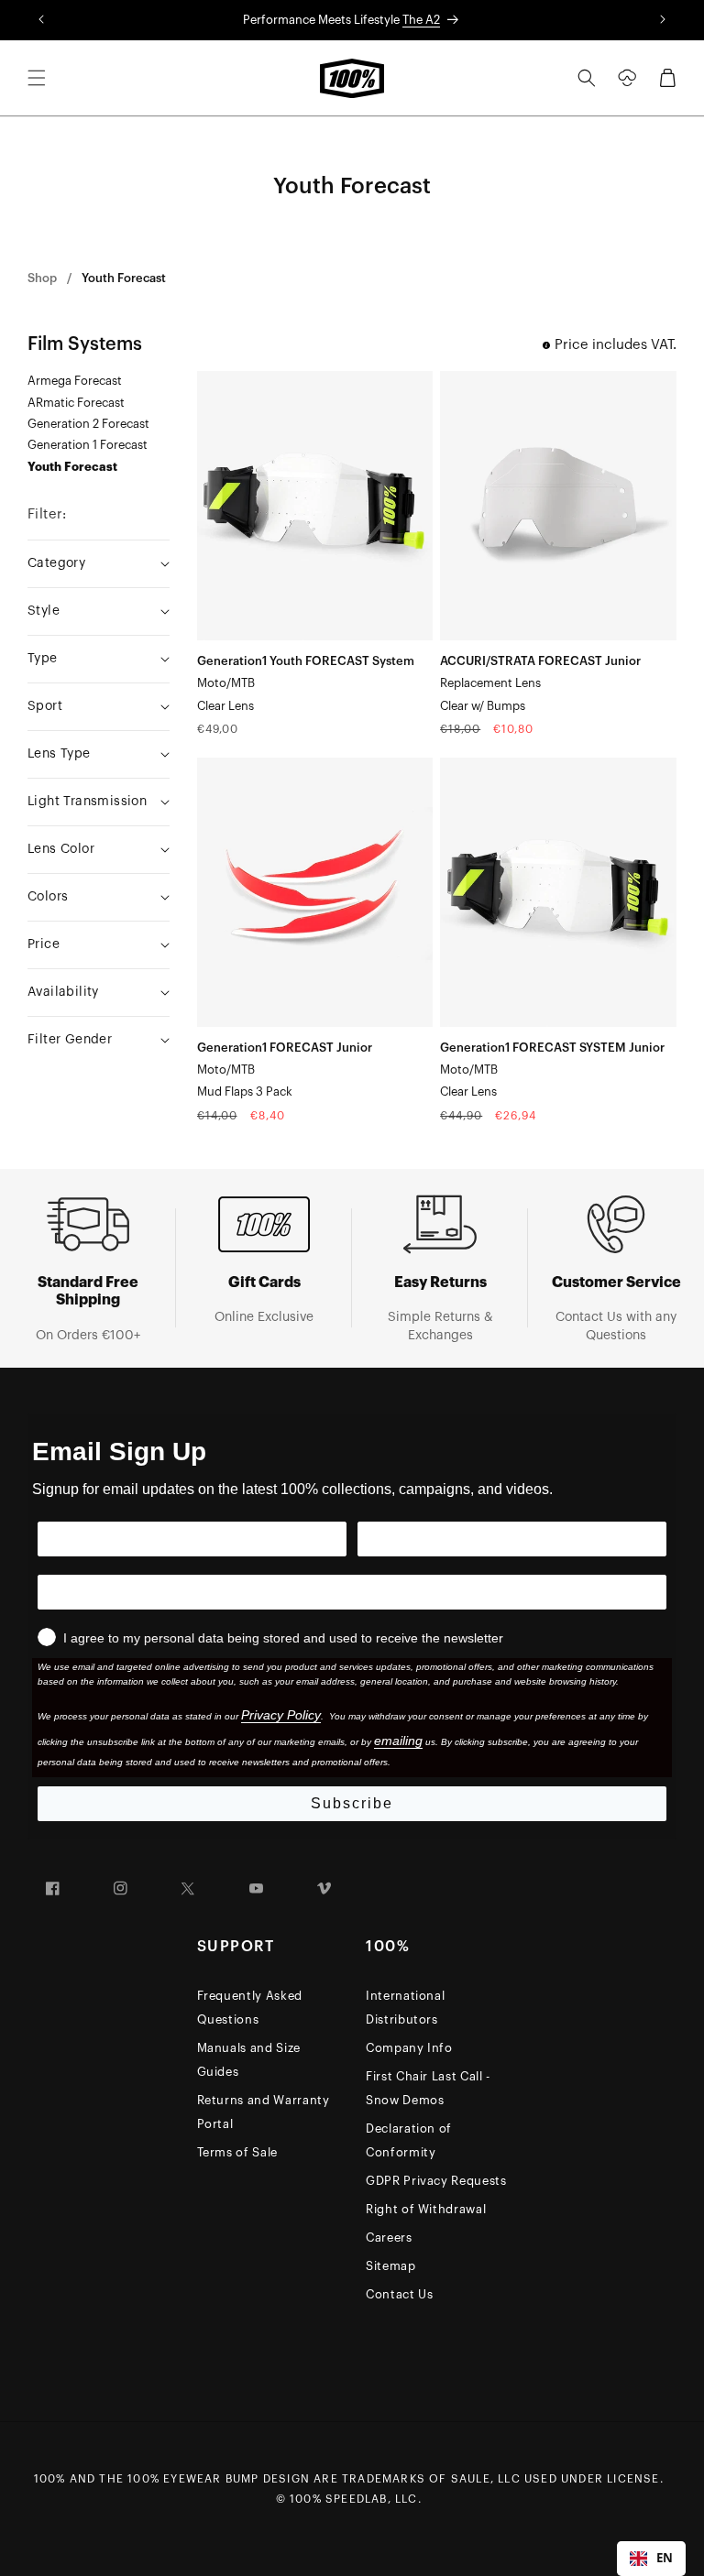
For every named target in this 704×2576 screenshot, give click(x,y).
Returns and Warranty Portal (264, 2112)
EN (665, 2558)
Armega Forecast (75, 381)
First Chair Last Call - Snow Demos (428, 2088)
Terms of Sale (237, 2152)
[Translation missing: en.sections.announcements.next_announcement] (663, 20)
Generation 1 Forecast (88, 445)
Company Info (409, 2048)
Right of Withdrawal (426, 2209)
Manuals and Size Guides (249, 2060)
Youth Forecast (124, 278)
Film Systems (85, 344)
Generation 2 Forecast (88, 424)
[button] (37, 78)
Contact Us (400, 2294)
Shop (42, 278)
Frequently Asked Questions (250, 2008)
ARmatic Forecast (76, 403)
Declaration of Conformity (409, 2140)
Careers (389, 2238)
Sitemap (391, 2266)
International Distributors (405, 2008)
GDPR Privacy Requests (436, 2181)
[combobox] (651, 2559)
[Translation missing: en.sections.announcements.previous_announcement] (41, 20)
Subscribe (352, 1803)
